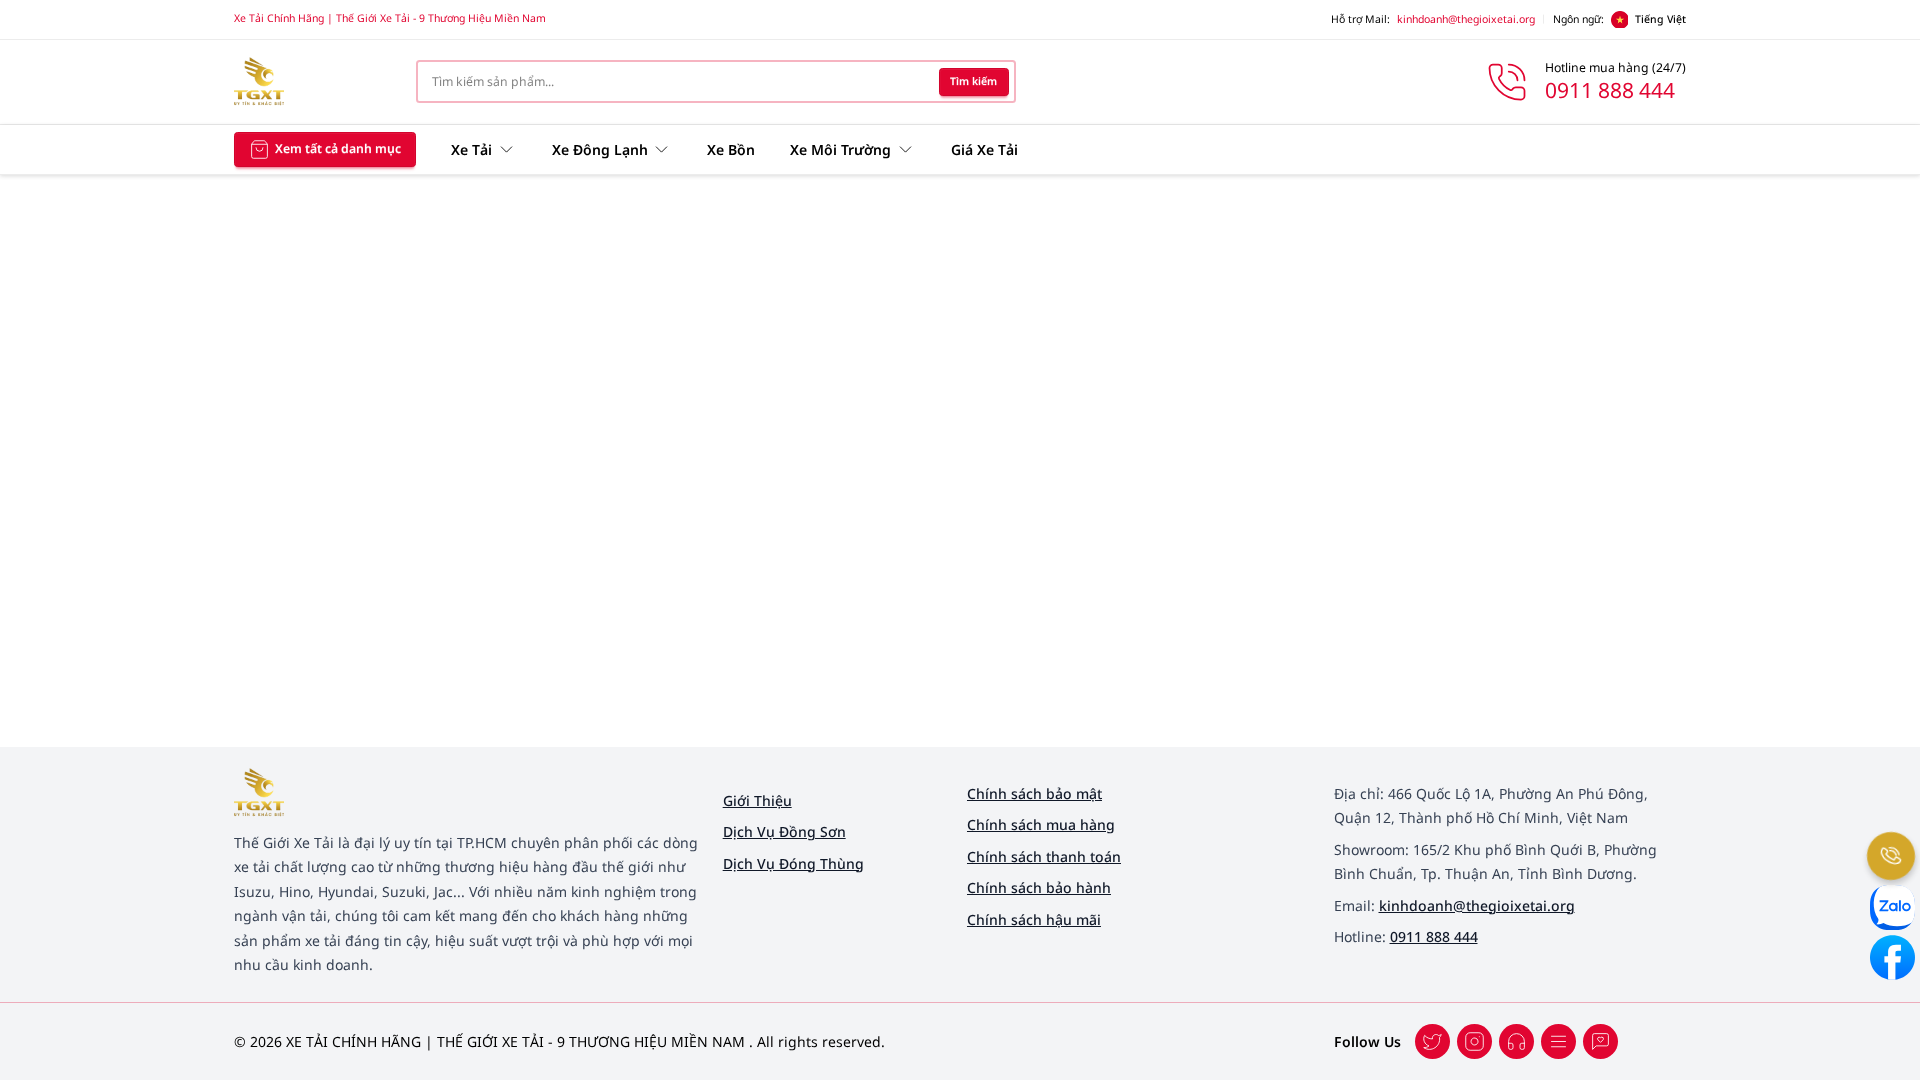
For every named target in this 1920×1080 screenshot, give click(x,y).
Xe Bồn (731, 149)
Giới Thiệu (757, 800)
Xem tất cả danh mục (338, 148)
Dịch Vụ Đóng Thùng (793, 863)
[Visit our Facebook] (1432, 1041)
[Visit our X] (1474, 1041)
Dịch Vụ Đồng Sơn (784, 831)
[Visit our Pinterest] (1600, 1041)
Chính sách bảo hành (1039, 887)
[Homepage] (311, 81)
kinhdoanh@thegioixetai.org (1466, 19)
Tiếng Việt (1660, 19)
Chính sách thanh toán (1044, 856)
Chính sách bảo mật (1034, 793)
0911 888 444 (1434, 936)
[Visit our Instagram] (1558, 1041)
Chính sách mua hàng (1041, 824)
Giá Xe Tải (984, 149)
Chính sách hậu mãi (1034, 919)
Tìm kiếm (973, 81)
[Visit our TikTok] (1516, 1041)
